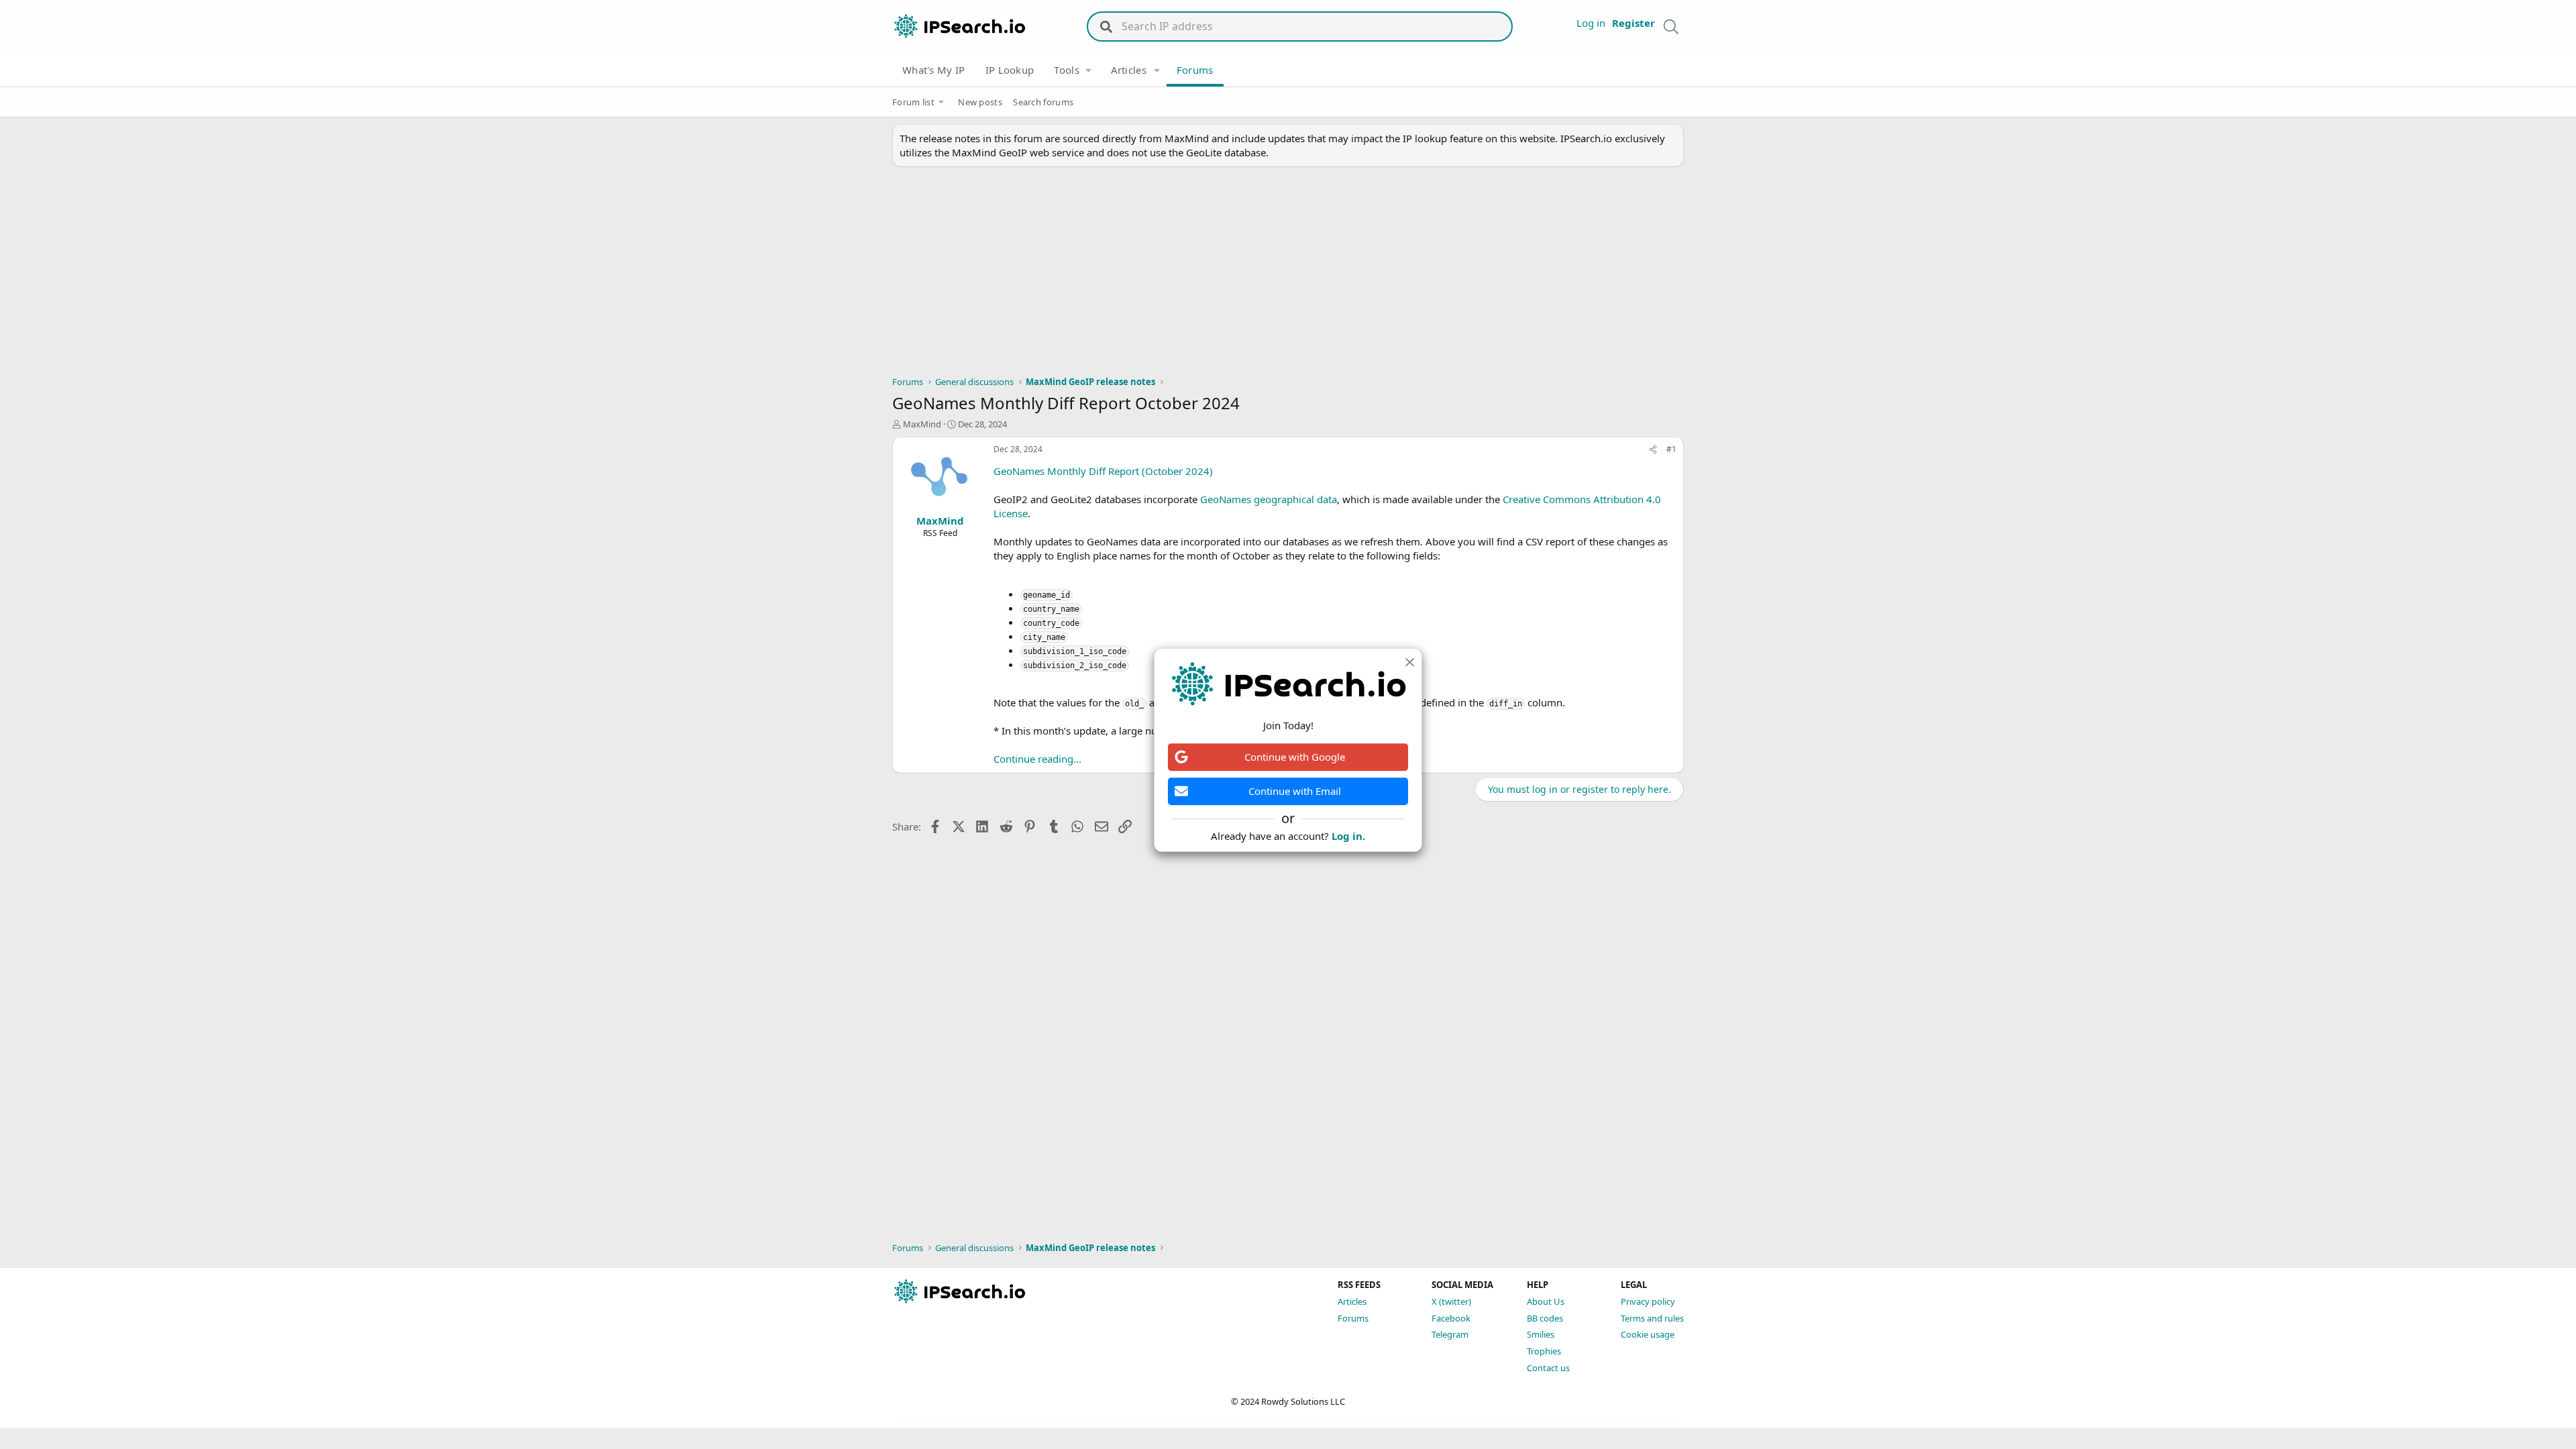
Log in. (1348, 836)
